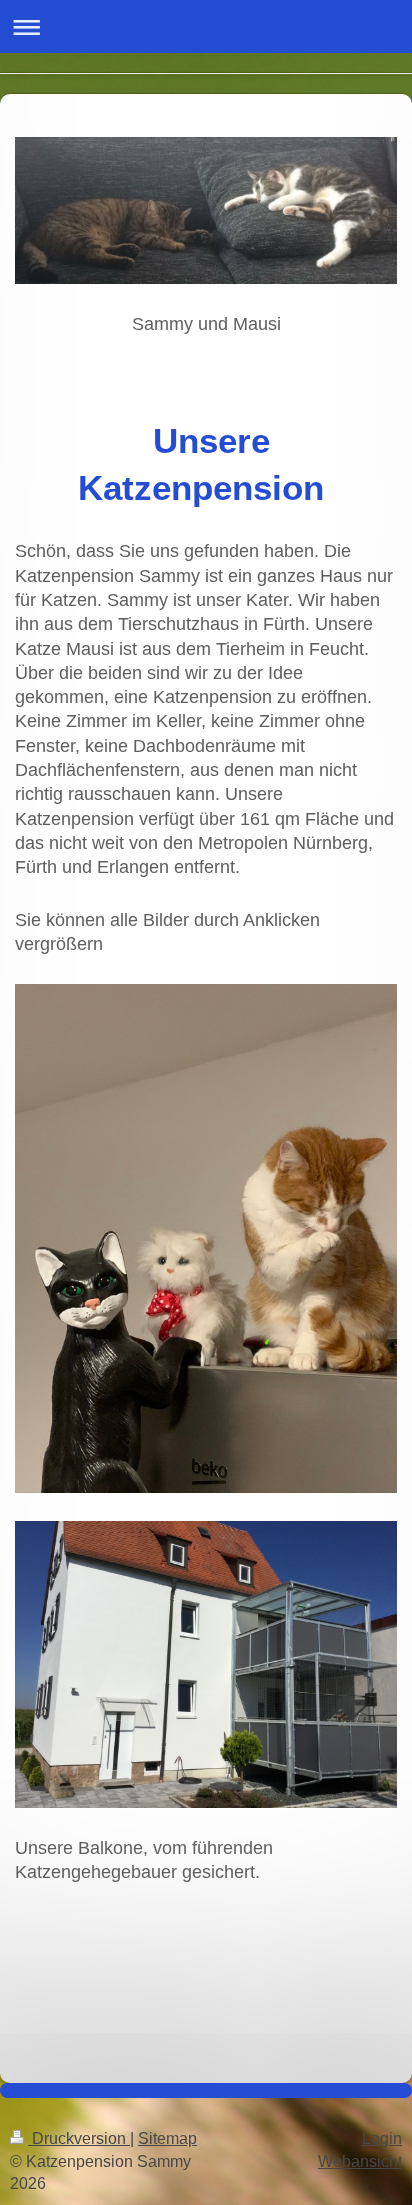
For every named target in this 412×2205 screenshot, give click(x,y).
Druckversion (79, 2138)
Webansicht (360, 2161)
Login (382, 2138)
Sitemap (167, 2138)
